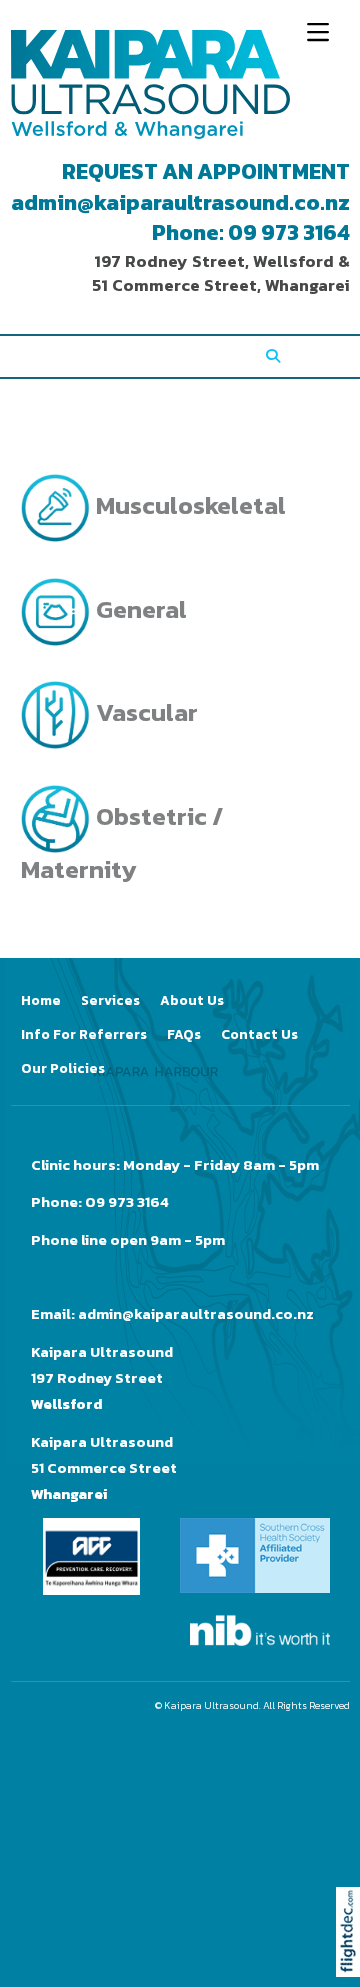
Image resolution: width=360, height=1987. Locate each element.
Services (110, 1000)
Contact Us (259, 1034)
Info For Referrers (84, 1034)
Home (41, 1000)
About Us (192, 1000)
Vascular (144, 712)
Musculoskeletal (188, 505)
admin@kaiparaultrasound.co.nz (180, 202)
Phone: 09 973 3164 (251, 232)
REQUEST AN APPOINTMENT (206, 171)
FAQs (184, 1034)
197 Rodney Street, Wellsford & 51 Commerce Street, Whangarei (221, 273)
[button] (352, 1959)
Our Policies (63, 1068)
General (139, 609)
